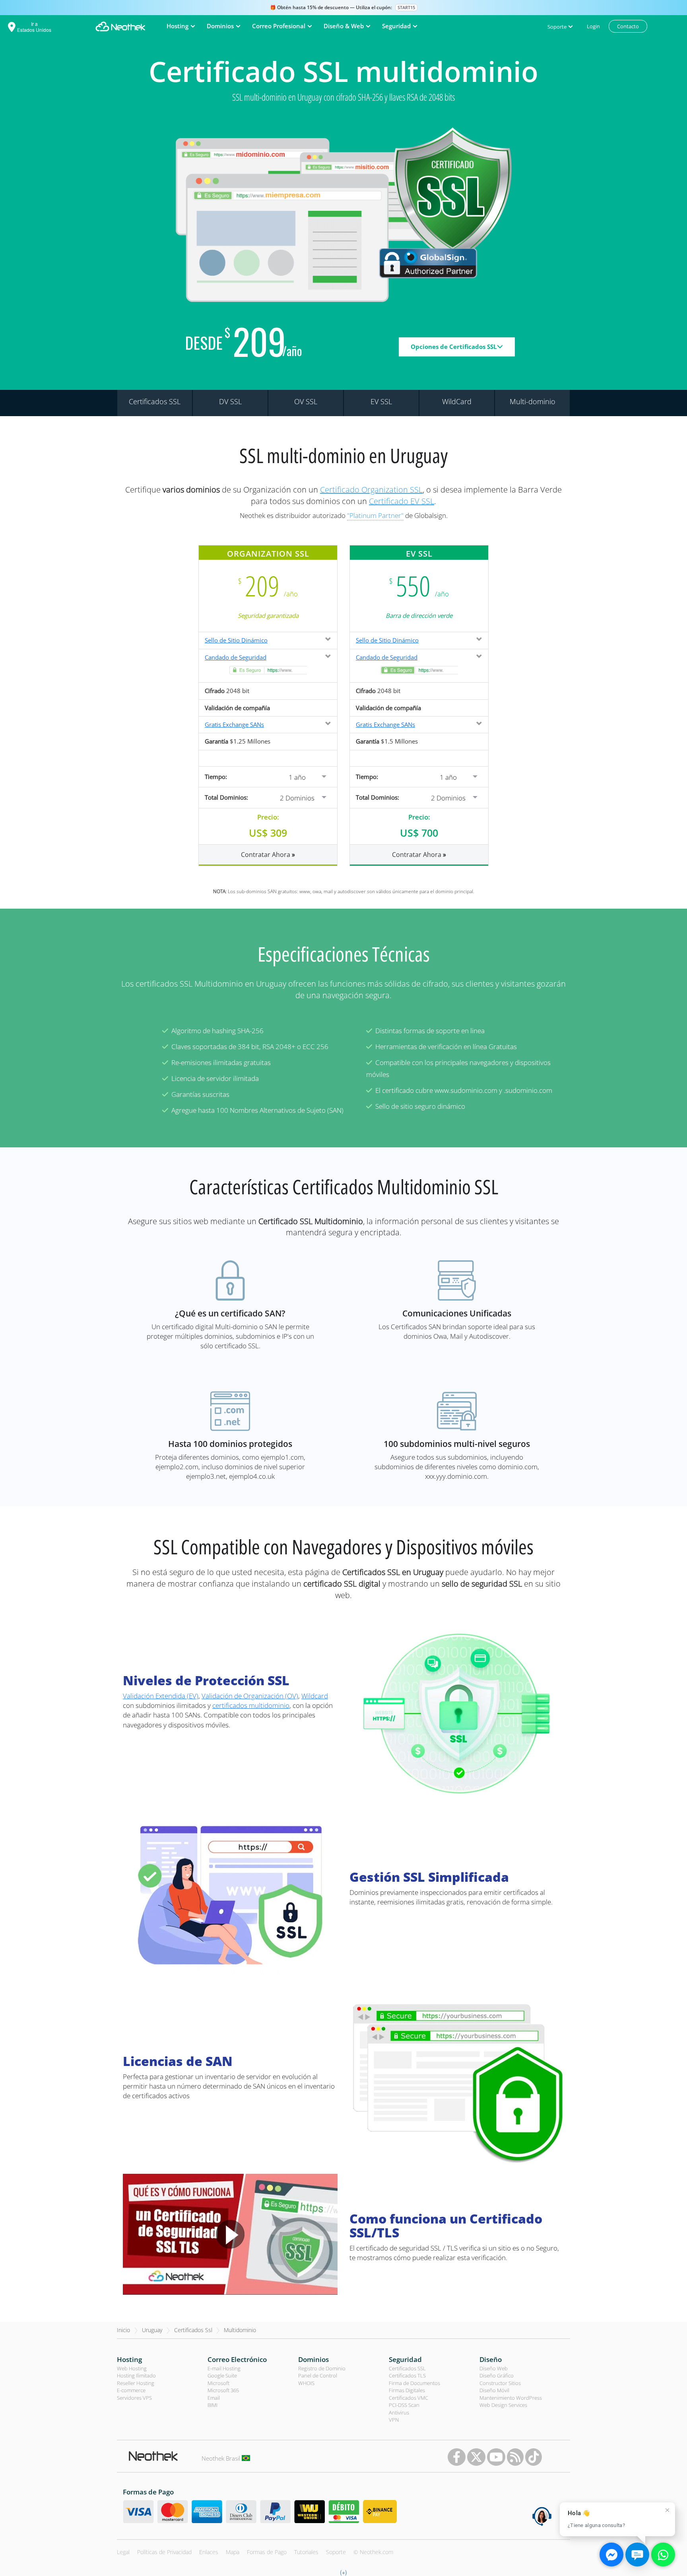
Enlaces (209, 2552)
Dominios (313, 2359)
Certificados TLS (407, 2375)
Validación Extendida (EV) (161, 1696)
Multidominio (240, 2330)
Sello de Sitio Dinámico (236, 640)
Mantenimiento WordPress (511, 2398)
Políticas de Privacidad (164, 2552)
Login (593, 26)
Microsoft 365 (223, 2390)
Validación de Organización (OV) (250, 1696)
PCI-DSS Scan (404, 2405)
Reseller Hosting (136, 2383)
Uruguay (152, 2330)
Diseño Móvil (494, 2390)
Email (214, 2398)
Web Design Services (503, 2405)
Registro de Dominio (322, 2368)
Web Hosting (132, 2368)
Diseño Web (494, 2368)
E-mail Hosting (224, 2368)
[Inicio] (120, 26)
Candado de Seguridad (236, 657)
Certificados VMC (409, 2398)
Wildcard (315, 1696)
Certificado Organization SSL (371, 490)
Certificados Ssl (193, 2330)
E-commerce (131, 2390)
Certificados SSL (407, 2368)
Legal (123, 2552)
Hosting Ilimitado (136, 2375)
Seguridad (405, 2359)
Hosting (129, 2359)
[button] (300, 776)
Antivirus (399, 2412)
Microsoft (218, 2383)
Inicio (123, 2330)
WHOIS (306, 2383)
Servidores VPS (134, 2398)
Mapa (233, 2552)
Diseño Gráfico (497, 2375)
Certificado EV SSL (402, 501)
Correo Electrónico (237, 2359)
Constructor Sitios (500, 2383)
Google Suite (222, 2375)
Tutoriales (306, 2552)
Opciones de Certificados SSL (454, 347)
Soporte (336, 2552)
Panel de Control (318, 2375)
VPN (394, 2420)
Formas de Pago (267, 2552)
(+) (343, 2572)
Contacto (628, 26)
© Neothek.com (373, 2552)
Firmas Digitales (407, 2390)
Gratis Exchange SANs (234, 724)
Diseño (491, 2359)
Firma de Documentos (414, 2383)
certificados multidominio (251, 1705)
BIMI (213, 2405)
